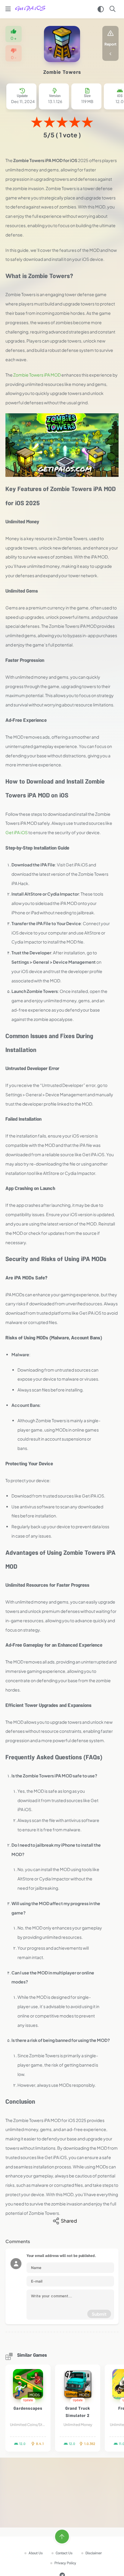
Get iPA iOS (17, 832)
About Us (36, 2554)
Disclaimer (94, 2554)
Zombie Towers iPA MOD (37, 375)
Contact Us (64, 2554)
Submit (99, 2314)
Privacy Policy (65, 2563)
